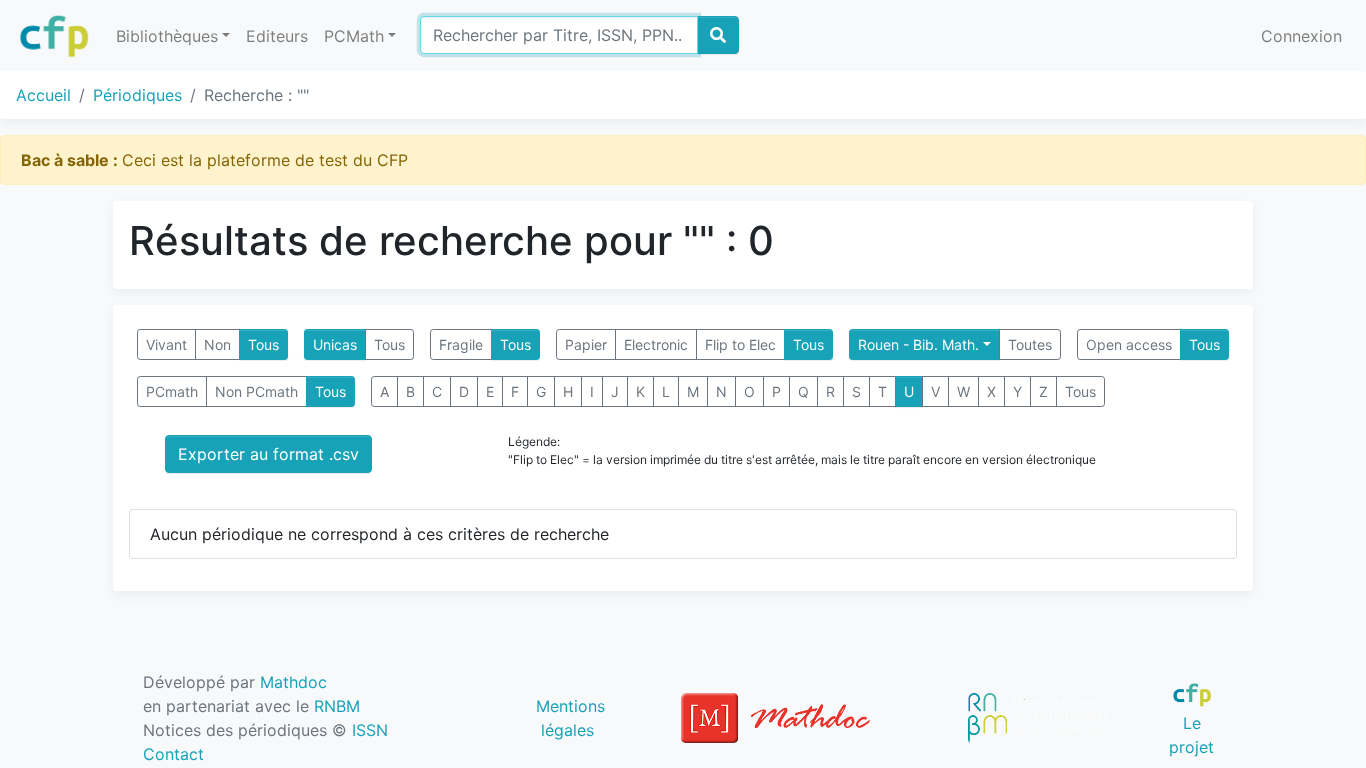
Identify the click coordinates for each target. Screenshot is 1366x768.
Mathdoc (293, 682)
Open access (1129, 344)
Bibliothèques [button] (167, 36)
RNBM (337, 706)
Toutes (1030, 344)
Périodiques (137, 95)
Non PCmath (256, 391)
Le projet (1191, 734)
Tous (263, 344)
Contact (173, 754)
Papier (586, 344)
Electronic (656, 344)
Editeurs (277, 36)
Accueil (43, 95)
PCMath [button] (354, 36)
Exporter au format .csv (268, 454)
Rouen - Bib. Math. (918, 344)
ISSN (370, 730)
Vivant (166, 344)
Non (217, 344)
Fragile (461, 344)
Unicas (335, 344)
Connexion (1301, 36)
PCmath (172, 391)
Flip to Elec (740, 344)
